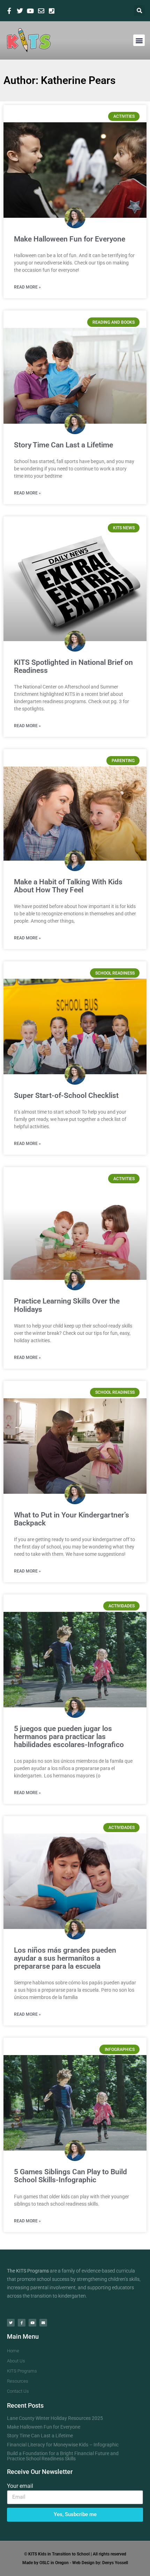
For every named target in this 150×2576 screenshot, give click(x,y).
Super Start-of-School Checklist (66, 1095)
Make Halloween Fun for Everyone (70, 239)
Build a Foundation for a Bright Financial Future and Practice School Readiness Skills (63, 2456)
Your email (20, 2486)
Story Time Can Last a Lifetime (63, 445)
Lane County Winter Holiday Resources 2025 (55, 2418)
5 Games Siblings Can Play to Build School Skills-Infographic (70, 2176)
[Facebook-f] (22, 2323)
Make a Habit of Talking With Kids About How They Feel (68, 886)
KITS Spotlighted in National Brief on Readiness (73, 666)
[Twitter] (11, 2323)
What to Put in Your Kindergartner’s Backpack (72, 1519)
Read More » (27, 287)
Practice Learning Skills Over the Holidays (67, 1305)
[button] (139, 11)
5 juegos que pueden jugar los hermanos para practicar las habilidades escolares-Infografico (69, 1737)
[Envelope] (43, 2323)
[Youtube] (32, 2323)
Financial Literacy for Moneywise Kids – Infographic (63, 2445)
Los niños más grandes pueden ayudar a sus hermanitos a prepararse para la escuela (65, 1958)
